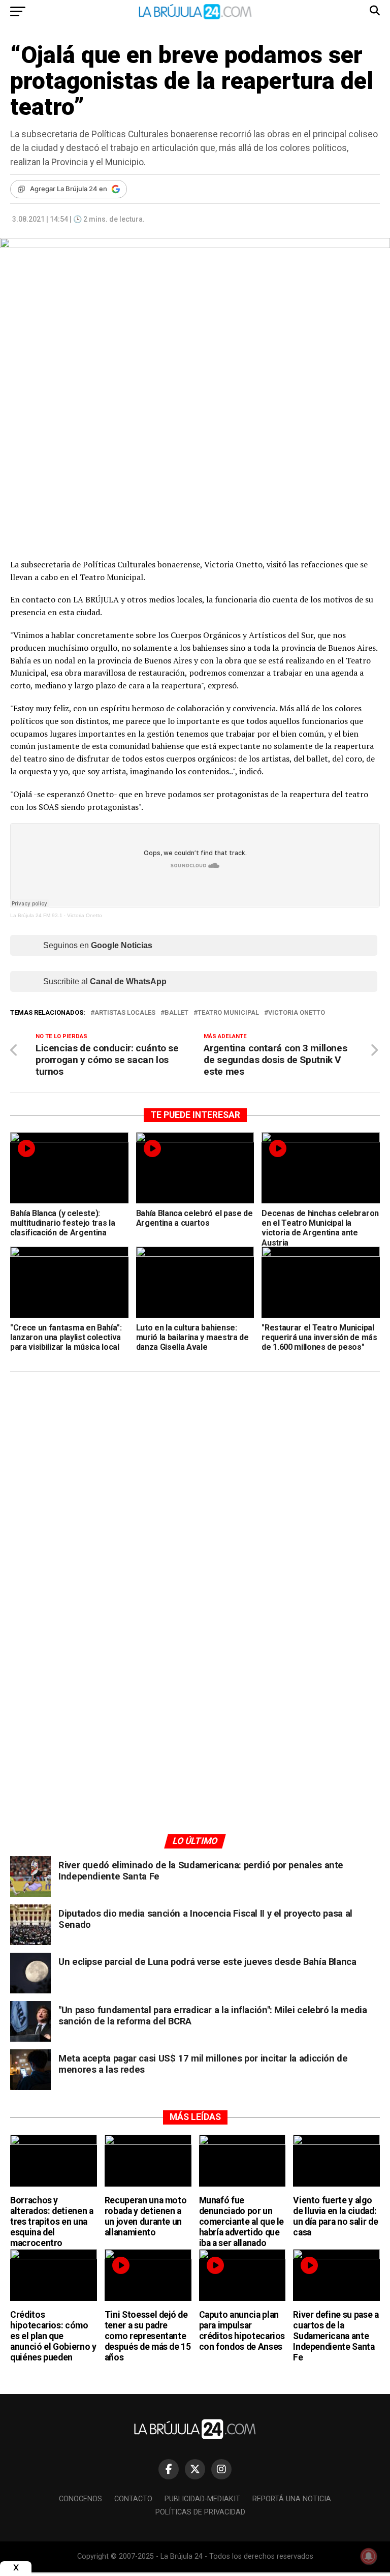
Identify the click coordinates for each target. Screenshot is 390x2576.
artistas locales (125, 1013)
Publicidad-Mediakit (202, 2499)
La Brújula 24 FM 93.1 (36, 915)
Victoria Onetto (85, 915)
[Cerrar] (16, 2568)
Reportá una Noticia (292, 2499)
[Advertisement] (195, 1476)
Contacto (133, 2499)
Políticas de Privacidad (200, 2512)
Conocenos (80, 2499)
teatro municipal (228, 1013)
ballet (176, 1013)
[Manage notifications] (369, 2556)
